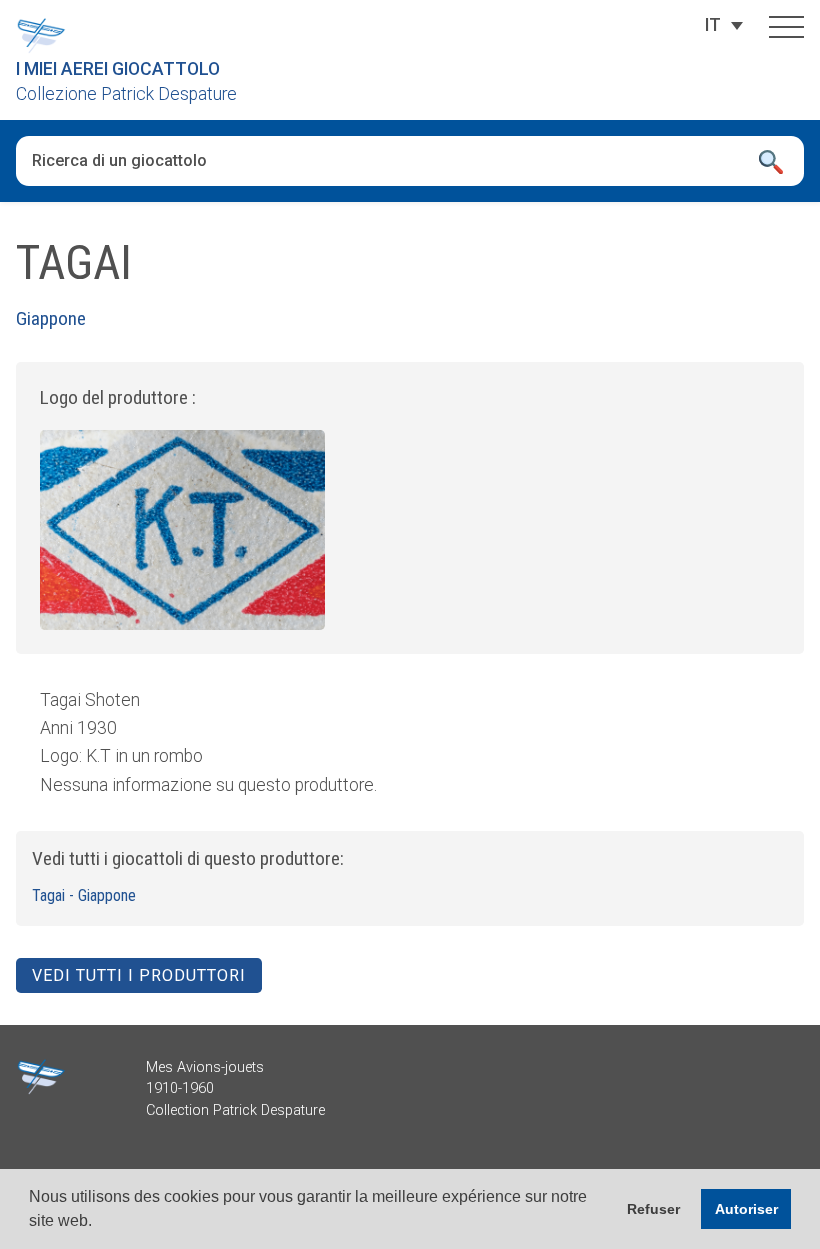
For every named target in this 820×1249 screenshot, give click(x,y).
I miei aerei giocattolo (118, 69)
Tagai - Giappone (84, 895)
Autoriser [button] (746, 1209)
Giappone (51, 318)
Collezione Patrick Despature (126, 94)
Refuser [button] (653, 1209)
